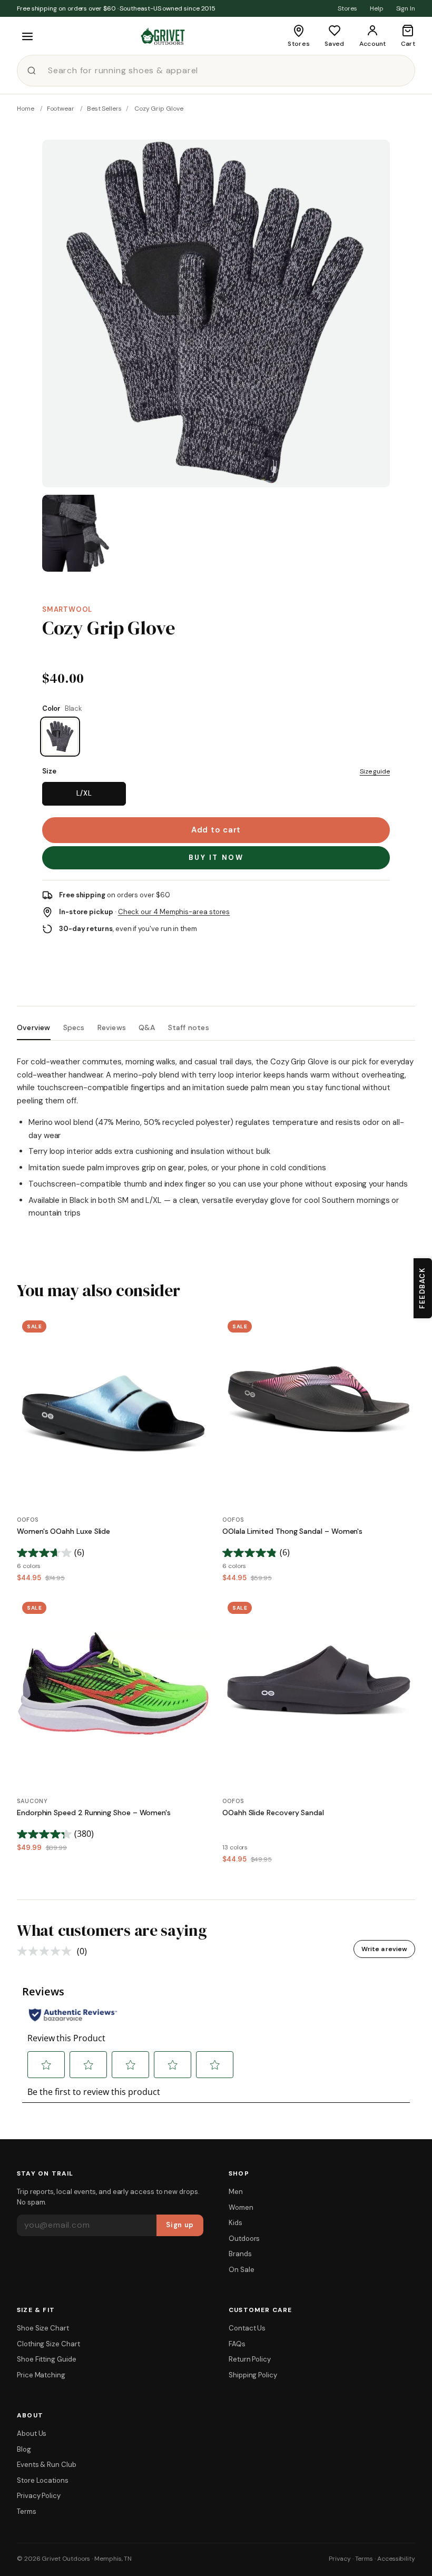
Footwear (61, 109)
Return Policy (250, 2359)
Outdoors (244, 2239)
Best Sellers (104, 109)
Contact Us (247, 2328)
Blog (24, 2449)
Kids (235, 2223)
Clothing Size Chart (48, 2344)
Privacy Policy (39, 2496)
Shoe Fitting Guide (47, 2359)
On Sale (241, 2270)
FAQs (237, 2344)
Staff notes (189, 1028)
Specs (74, 1028)
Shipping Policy (253, 2375)
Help (377, 8)
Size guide (375, 771)
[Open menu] (27, 36)
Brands (240, 2254)
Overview (34, 1028)
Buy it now (216, 858)
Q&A (147, 1028)
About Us (32, 2433)
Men (236, 2192)
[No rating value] (47, 1951)
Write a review (384, 1949)
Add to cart (216, 830)
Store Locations (43, 2480)
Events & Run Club (47, 2465)
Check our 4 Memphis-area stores (174, 912)
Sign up (180, 2225)
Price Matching (41, 2375)
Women (241, 2207)
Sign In (406, 8)
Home (26, 109)
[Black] (60, 737)
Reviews (112, 1028)
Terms (27, 2511)
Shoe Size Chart (43, 2328)
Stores (347, 8)
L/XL (84, 793)
